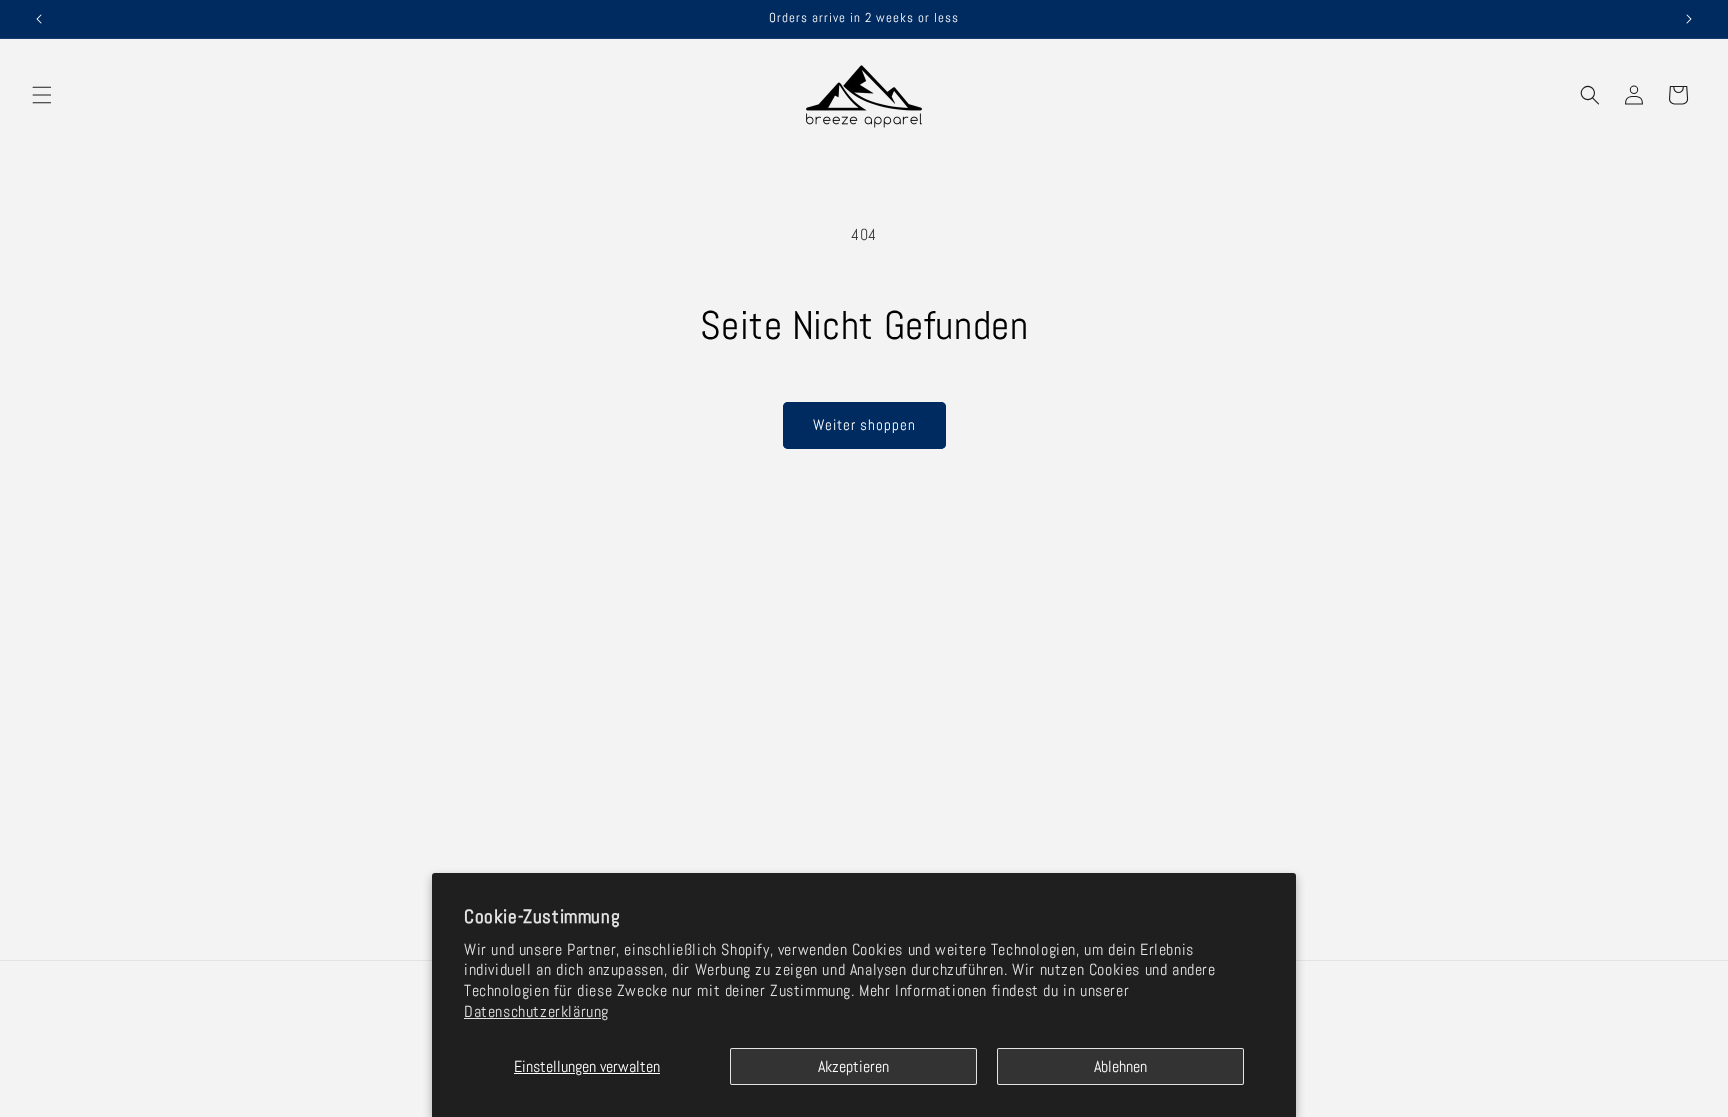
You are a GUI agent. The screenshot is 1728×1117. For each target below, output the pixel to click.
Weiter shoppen (864, 424)
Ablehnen (1120, 1066)
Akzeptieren (853, 1066)
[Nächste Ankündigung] (1689, 19)
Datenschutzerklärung (536, 1011)
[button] (42, 95)
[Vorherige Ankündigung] (39, 19)
